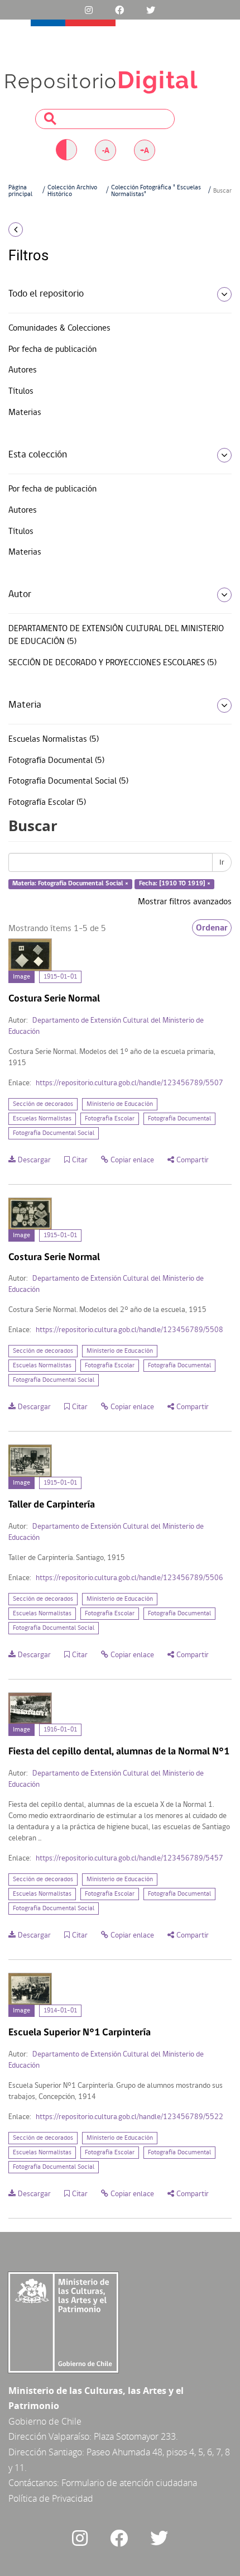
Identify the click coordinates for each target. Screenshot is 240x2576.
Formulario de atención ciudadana (129, 2483)
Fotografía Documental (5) (56, 761)
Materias (25, 413)
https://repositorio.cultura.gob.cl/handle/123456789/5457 (129, 1859)
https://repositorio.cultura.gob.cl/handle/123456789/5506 (129, 1578)
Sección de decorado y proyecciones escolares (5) (112, 663)
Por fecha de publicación (52, 350)
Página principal (20, 191)
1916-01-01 (60, 1730)
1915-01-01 (60, 977)
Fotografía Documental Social (54, 1133)
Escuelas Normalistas (42, 1119)
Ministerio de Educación (120, 1104)
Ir (222, 862)
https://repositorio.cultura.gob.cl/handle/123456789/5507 (129, 1083)
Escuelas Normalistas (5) (54, 740)
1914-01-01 (60, 2011)
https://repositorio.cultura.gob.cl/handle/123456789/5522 (129, 2117)
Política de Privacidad (51, 2498)
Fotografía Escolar (110, 1119)
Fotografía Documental (179, 1119)
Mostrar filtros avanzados (185, 902)
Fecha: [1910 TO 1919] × (175, 884)
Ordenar (212, 928)
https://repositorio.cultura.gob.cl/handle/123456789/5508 (129, 1330)
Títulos (21, 392)
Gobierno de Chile (45, 2421)
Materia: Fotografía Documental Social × (70, 884)
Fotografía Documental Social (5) (68, 781)
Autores (23, 370)
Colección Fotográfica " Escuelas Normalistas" (156, 191)
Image (21, 977)
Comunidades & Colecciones (59, 328)
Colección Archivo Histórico (72, 191)
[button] (40, 230)
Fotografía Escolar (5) (47, 803)
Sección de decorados (43, 1104)
